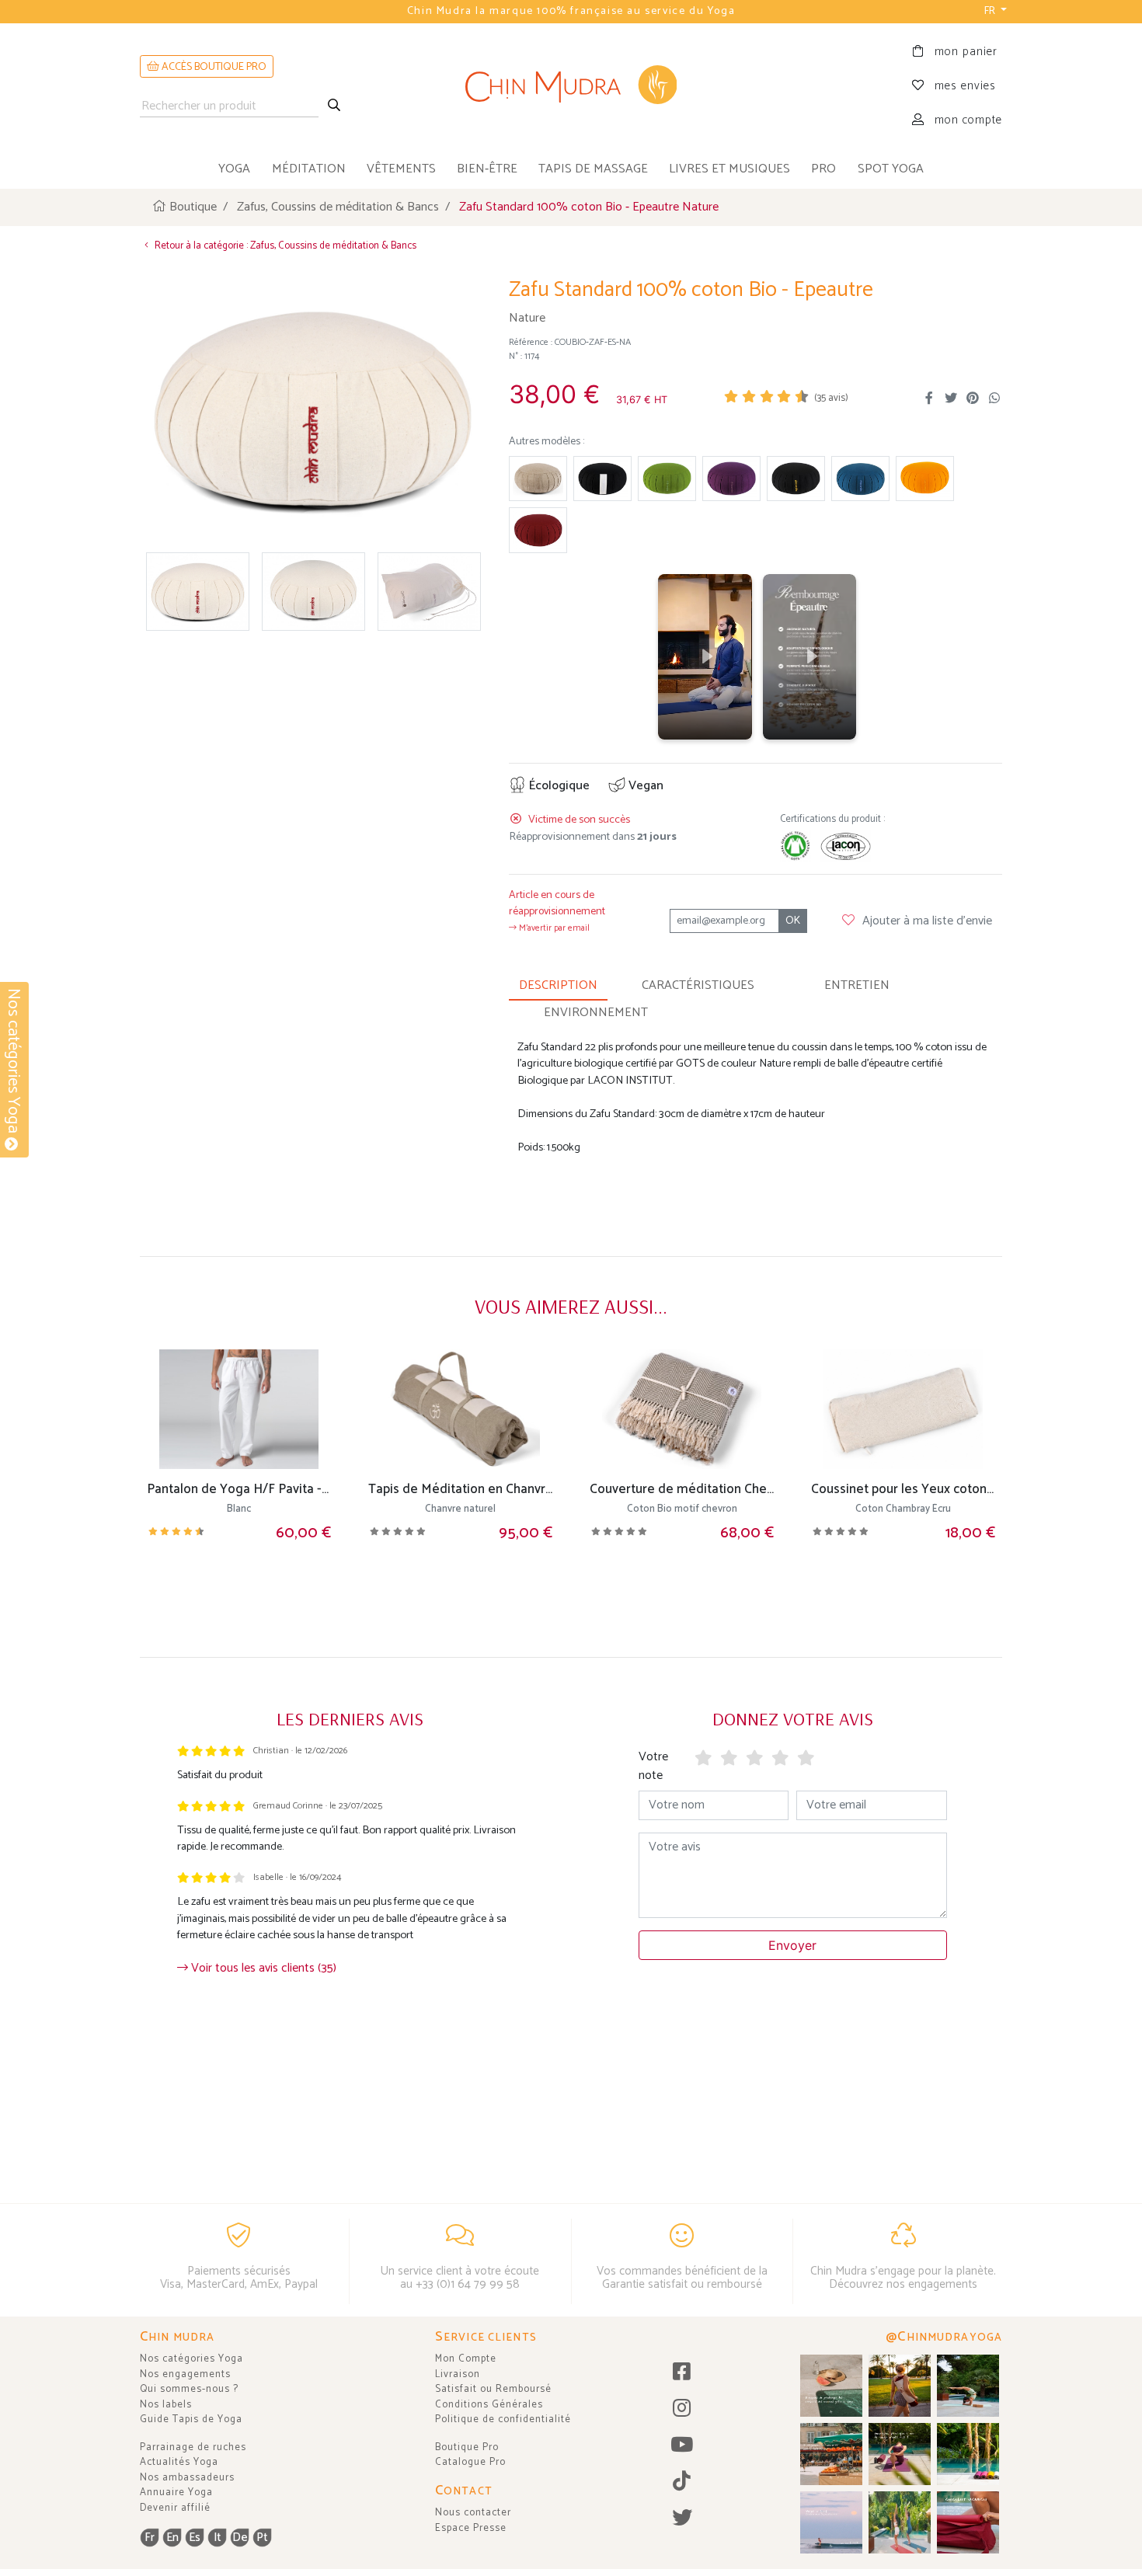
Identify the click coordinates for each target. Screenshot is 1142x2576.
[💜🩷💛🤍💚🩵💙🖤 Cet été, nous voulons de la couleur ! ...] (968, 2454)
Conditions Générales (489, 2405)
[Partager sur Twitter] (951, 399)
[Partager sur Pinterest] (973, 399)
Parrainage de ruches (193, 2447)
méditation (309, 169)
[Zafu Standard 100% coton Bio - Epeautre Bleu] (860, 479)
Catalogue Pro (470, 2462)
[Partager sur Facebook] (929, 399)
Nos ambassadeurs (187, 2478)
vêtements (401, 169)
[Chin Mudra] (571, 87)
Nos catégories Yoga (191, 2359)
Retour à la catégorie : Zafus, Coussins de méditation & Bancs (284, 246)
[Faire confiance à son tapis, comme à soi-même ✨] (968, 2386)
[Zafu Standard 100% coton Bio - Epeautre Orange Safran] (925, 479)
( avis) (831, 398)
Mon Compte (466, 2359)
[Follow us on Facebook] (682, 2373)
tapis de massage (593, 169)
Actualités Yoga (179, 2462)
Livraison (458, 2374)
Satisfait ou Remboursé (493, 2389)
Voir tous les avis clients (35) (262, 1968)
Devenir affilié (175, 2508)
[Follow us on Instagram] (682, 2409)
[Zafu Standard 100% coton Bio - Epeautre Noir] (796, 479)
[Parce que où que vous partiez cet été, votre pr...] (968, 2522)
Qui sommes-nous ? (189, 2389)
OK (793, 921)
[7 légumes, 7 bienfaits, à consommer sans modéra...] (831, 2454)
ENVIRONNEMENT (596, 1013)
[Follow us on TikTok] (682, 2482)
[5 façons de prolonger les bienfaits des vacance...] (831, 2386)
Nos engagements (185, 2374)
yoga (234, 169)
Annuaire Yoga (176, 2492)
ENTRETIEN (857, 985)
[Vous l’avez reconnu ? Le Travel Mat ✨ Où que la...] (900, 2522)
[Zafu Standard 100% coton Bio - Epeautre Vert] (667, 479)
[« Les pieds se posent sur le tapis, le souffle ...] (900, 2454)
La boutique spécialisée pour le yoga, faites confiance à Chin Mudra (571, 11)
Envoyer (792, 1945)
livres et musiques (729, 169)
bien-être (487, 169)
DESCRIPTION (558, 985)
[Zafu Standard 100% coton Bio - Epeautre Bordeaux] (538, 530)
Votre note (653, 1766)
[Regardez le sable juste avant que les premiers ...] (831, 2522)
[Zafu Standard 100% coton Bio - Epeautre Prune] (731, 479)
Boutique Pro (467, 2447)
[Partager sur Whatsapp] (994, 399)
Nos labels (166, 2405)
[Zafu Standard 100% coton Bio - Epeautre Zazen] (602, 479)
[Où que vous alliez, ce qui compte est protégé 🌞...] (900, 2386)
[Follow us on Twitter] (682, 2519)
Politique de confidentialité (503, 2419)
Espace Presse (471, 2528)
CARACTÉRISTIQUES (698, 985)
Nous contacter (473, 2513)
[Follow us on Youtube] (682, 2446)
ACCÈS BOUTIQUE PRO (213, 67)
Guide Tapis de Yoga (191, 2419)
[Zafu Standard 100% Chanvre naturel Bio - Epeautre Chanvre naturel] (538, 479)
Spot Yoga (891, 169)
